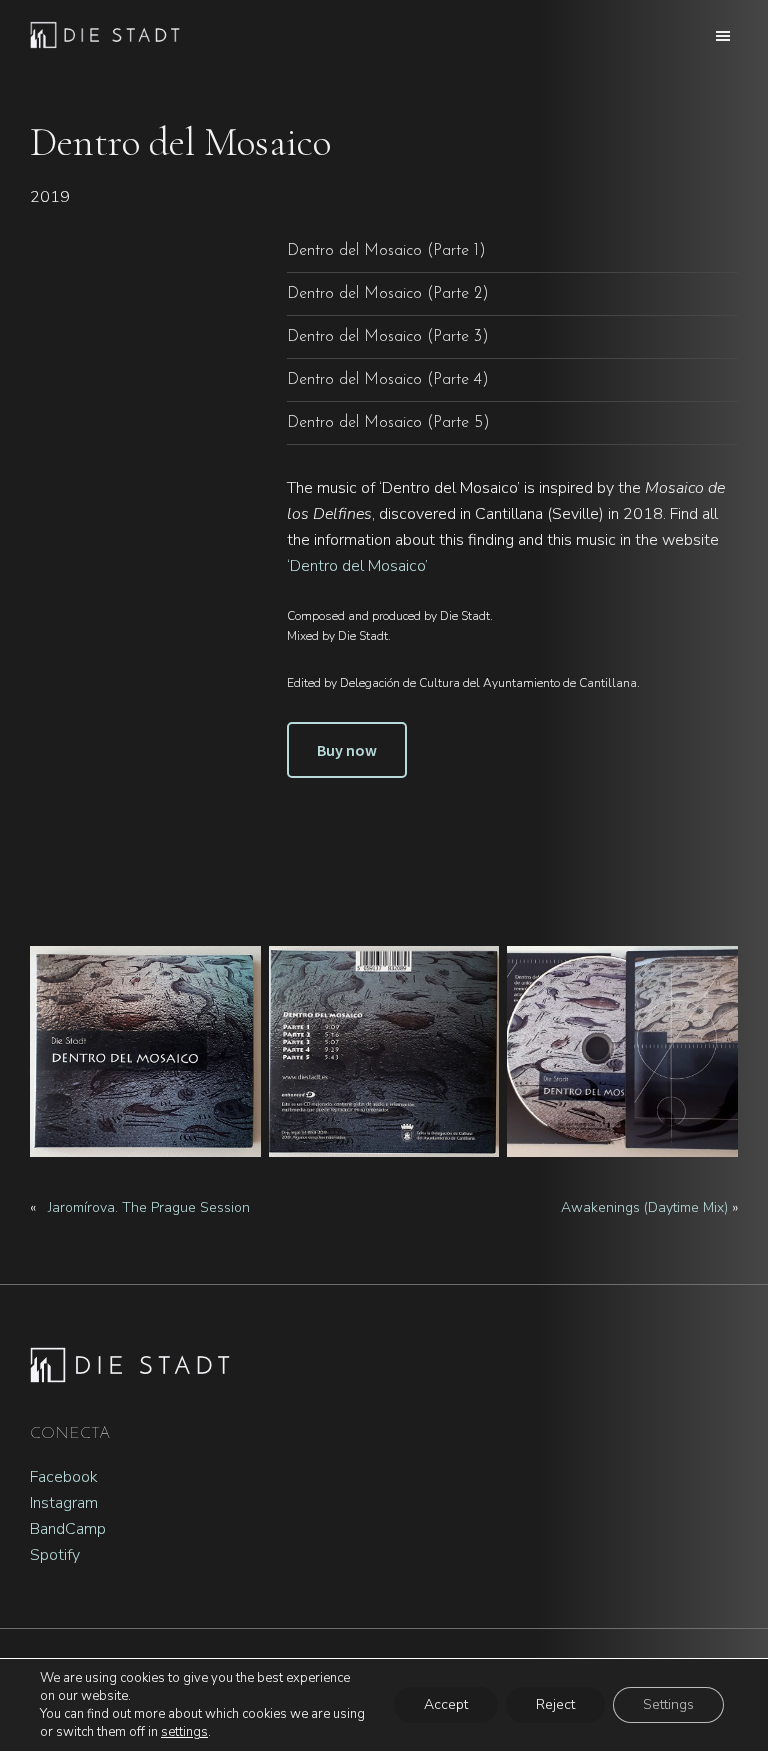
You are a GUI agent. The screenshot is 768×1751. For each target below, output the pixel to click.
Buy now (347, 750)
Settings (668, 1704)
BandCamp (68, 1529)
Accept (446, 1704)
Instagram (64, 1503)
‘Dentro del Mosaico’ (357, 566)
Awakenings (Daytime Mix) (644, 1207)
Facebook (64, 1477)
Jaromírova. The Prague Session (149, 1207)
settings (184, 1732)
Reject (555, 1704)
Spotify (55, 1555)
